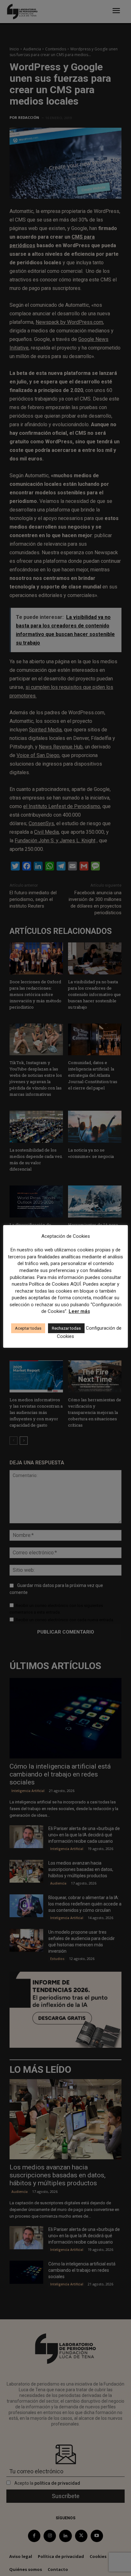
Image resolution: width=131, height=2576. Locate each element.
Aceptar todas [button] (28, 1328)
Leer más (79, 1311)
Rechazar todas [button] (66, 1328)
